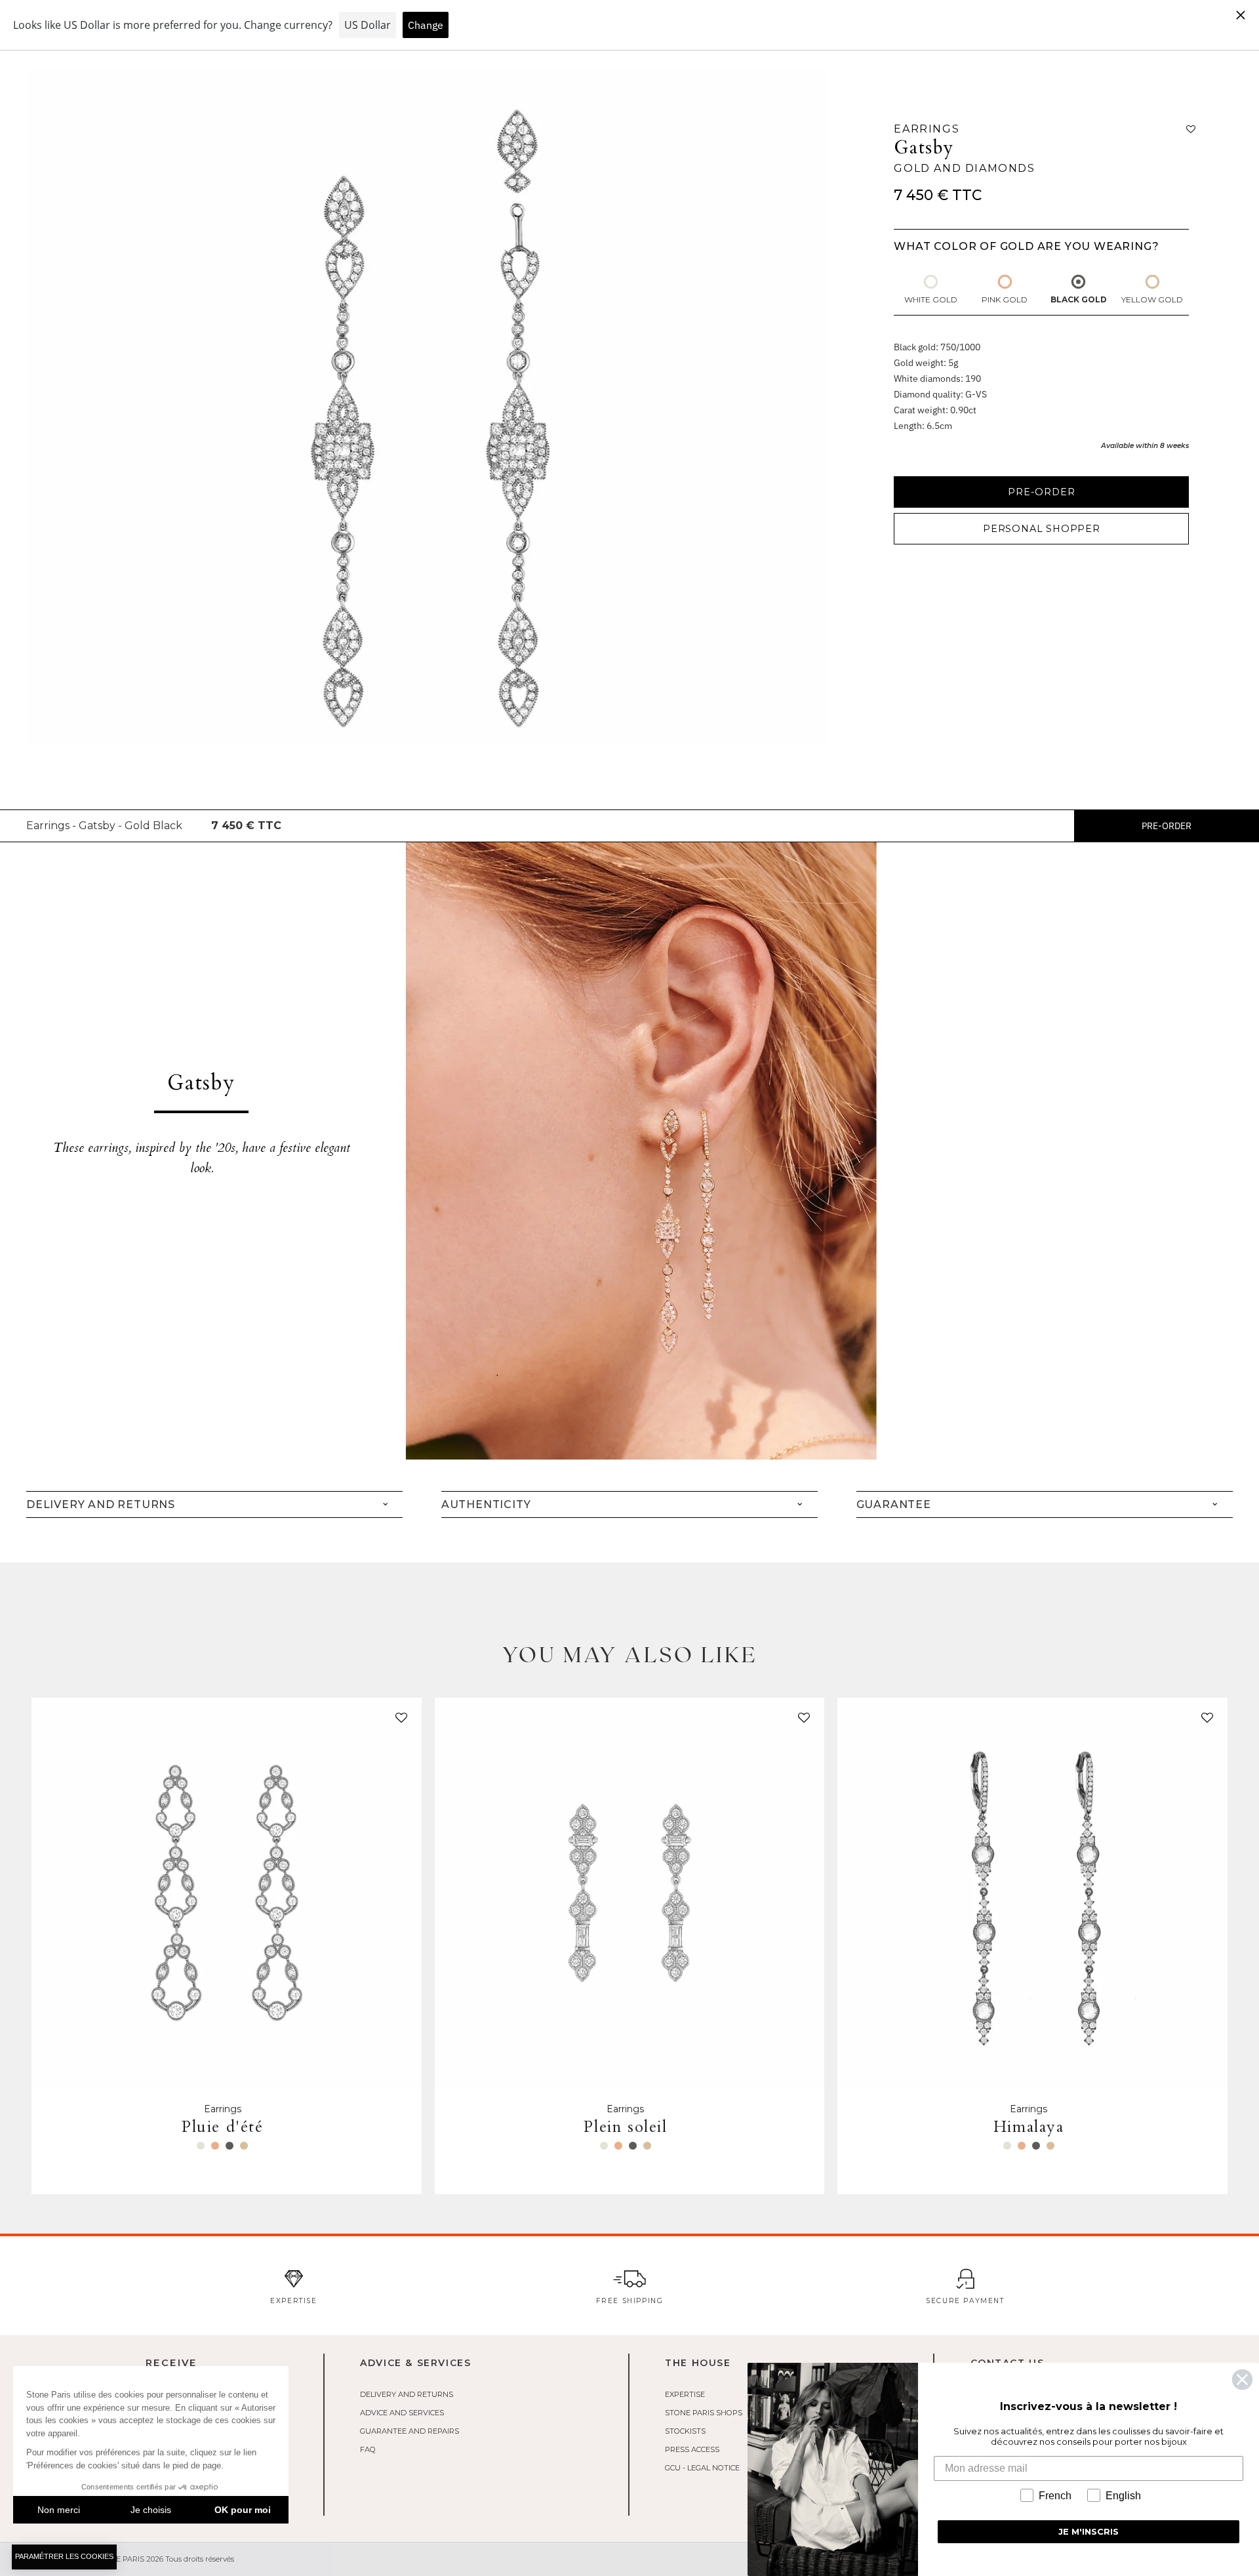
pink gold (1005, 299)
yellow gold (1152, 299)
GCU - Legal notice (702, 2468)
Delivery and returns (407, 2394)
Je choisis (151, 2510)
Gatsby (924, 148)
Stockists (685, 2431)
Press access (692, 2449)
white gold (931, 299)
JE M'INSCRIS (1089, 2531)
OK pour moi (243, 2510)
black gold (1079, 299)
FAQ (368, 2449)
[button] (399, 1721)
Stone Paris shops (704, 2413)
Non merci (59, 2510)
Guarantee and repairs (410, 2431)
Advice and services (402, 2413)
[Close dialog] (1242, 2380)
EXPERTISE (685, 2394)
